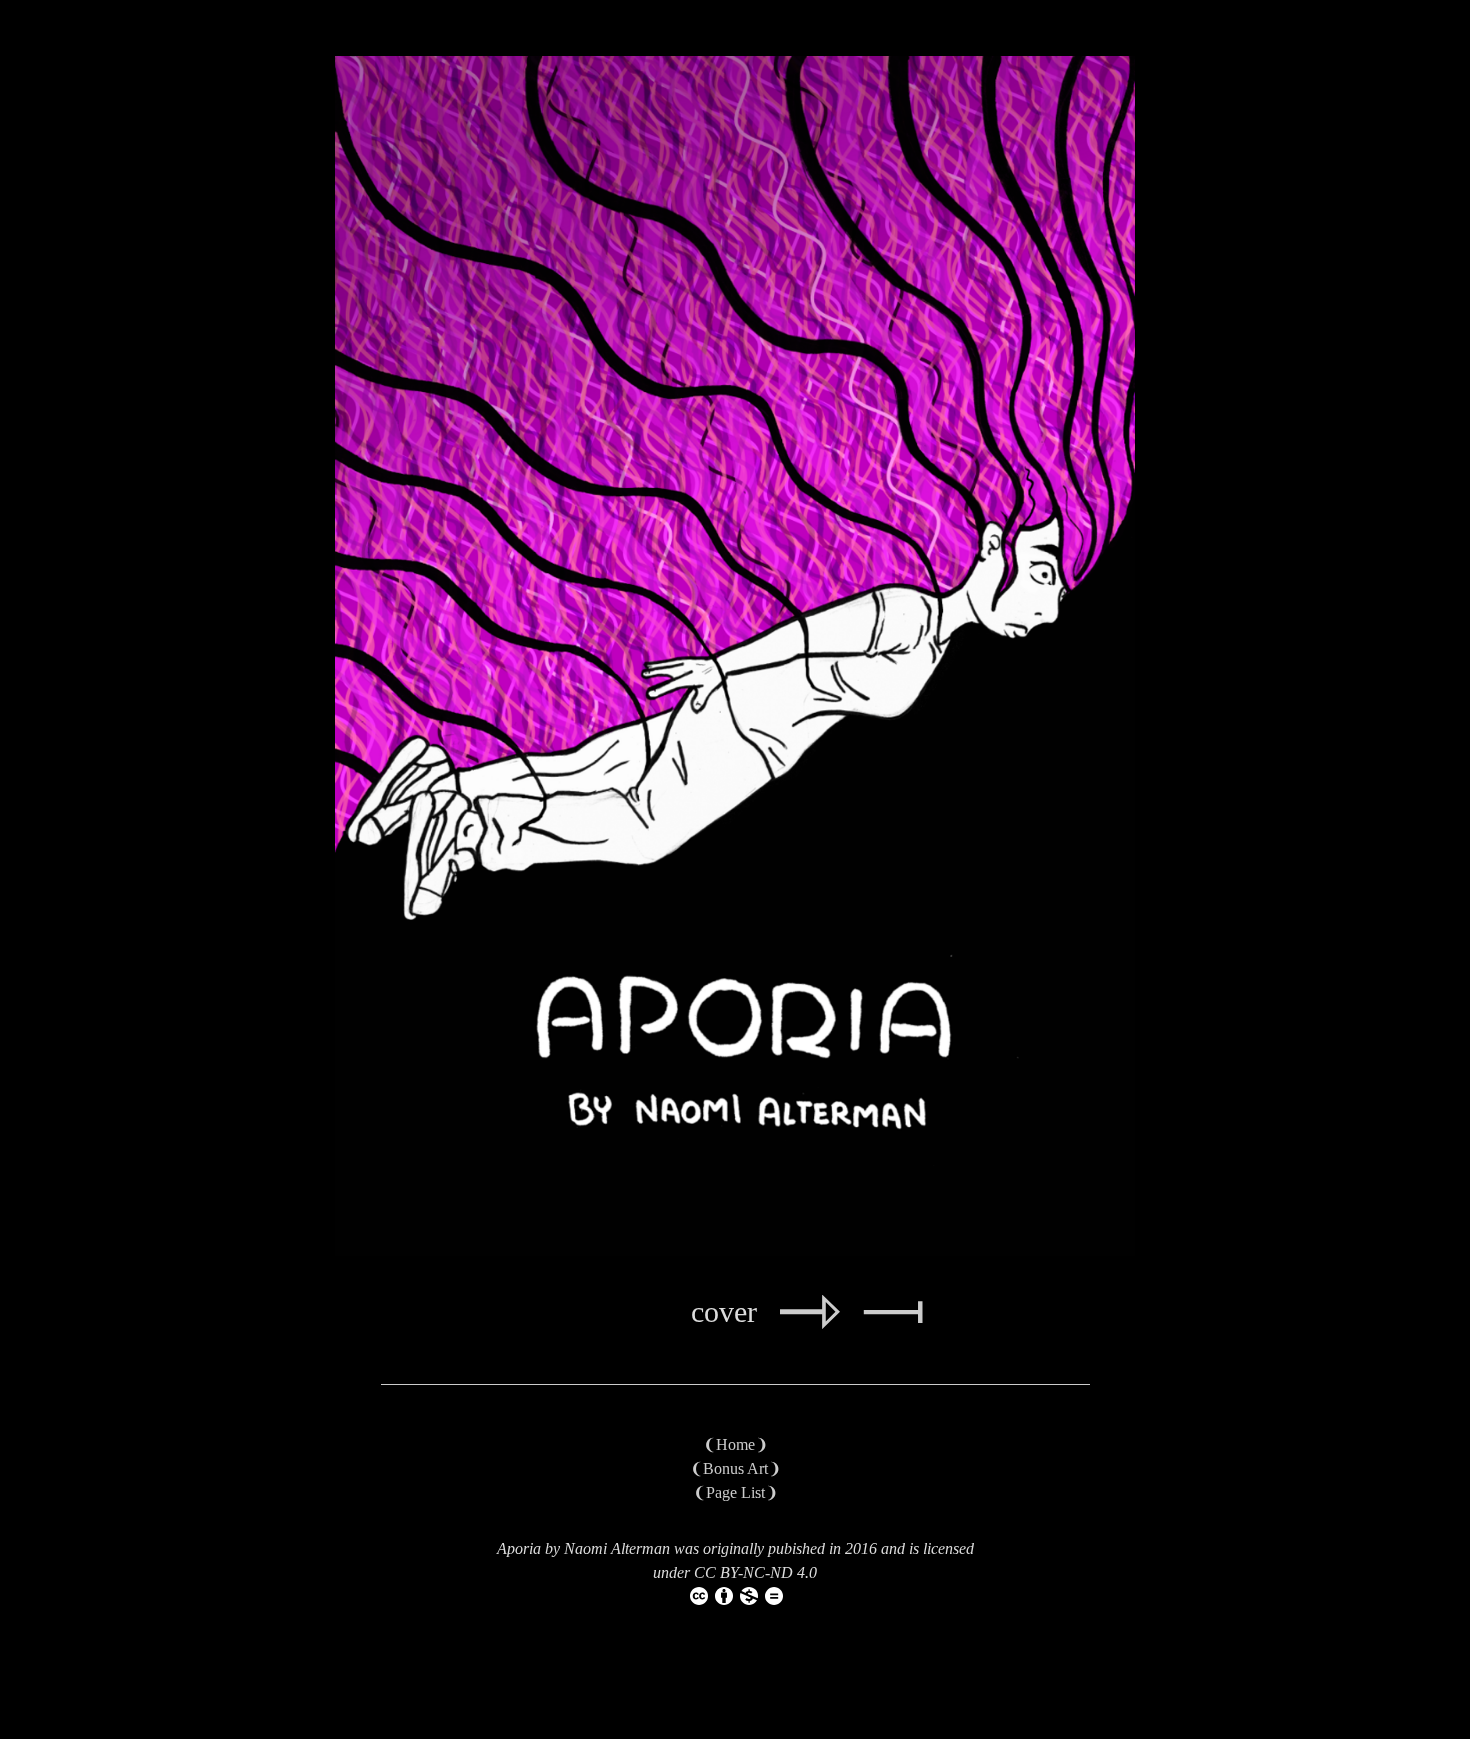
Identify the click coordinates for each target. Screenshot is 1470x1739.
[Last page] (893, 1323)
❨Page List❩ (735, 1492)
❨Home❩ (735, 1444)
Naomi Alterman (617, 1548)
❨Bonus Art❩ (735, 1468)
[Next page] (810, 1323)
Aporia (519, 1548)
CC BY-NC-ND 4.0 (755, 1572)
